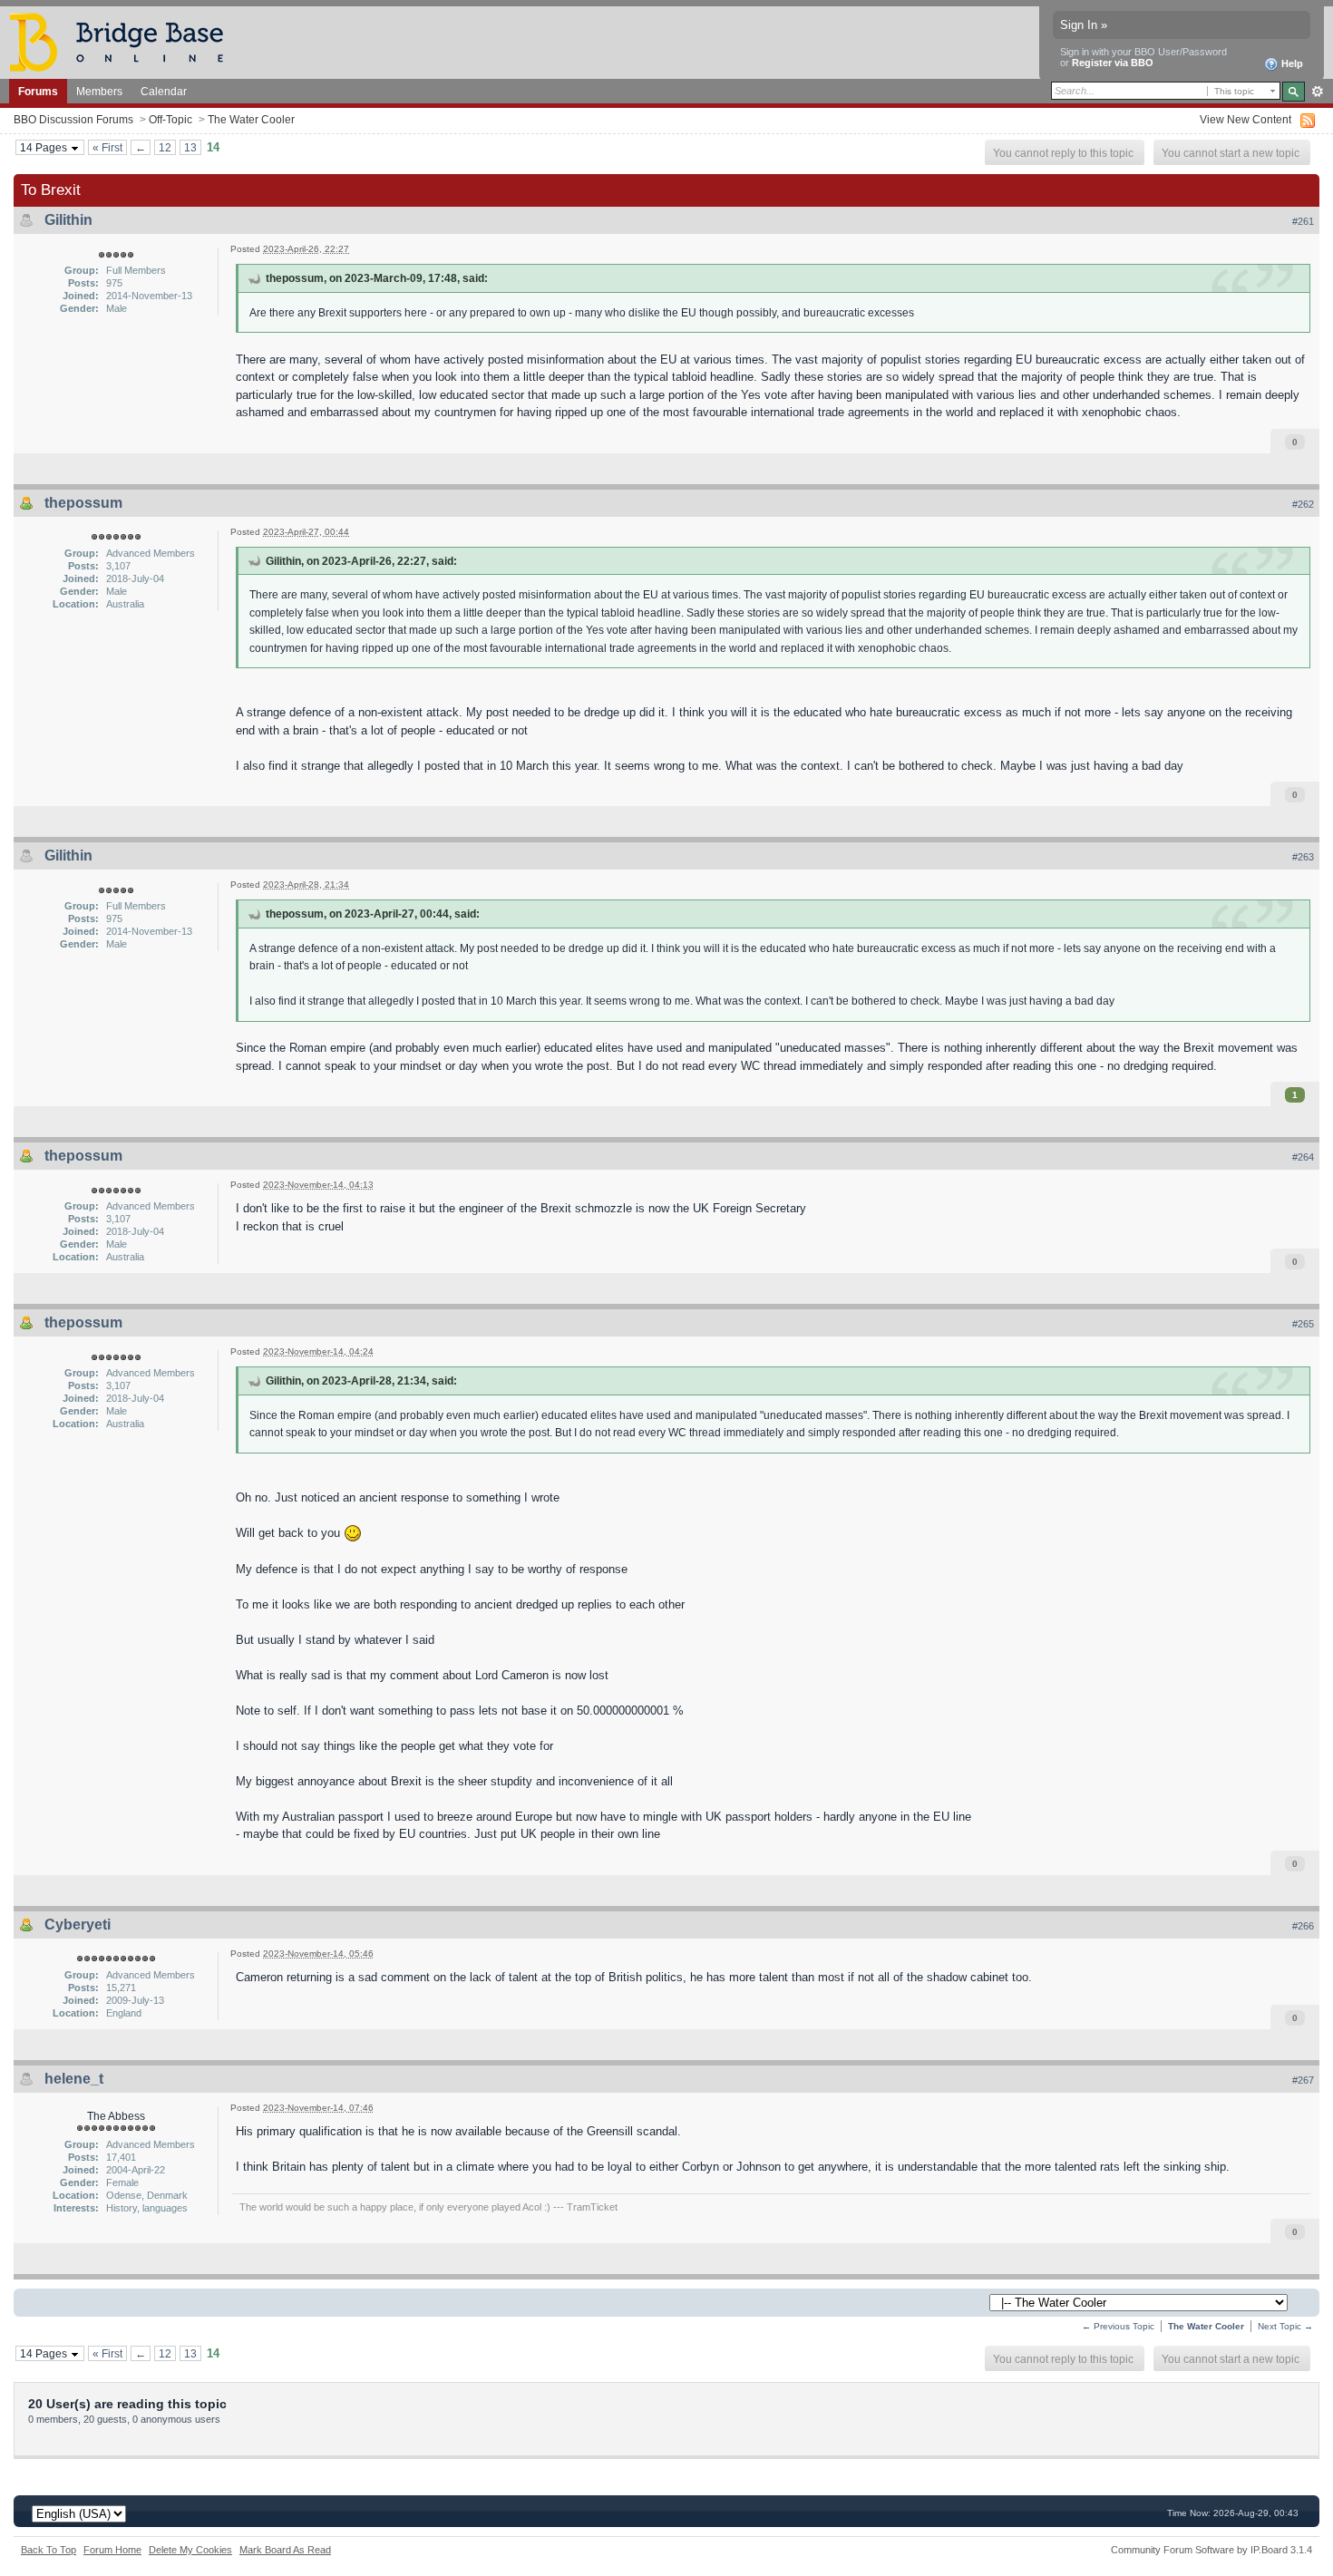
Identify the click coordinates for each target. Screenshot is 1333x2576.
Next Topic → (1285, 2326)
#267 (1303, 2080)
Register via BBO (1113, 63)
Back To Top (49, 2550)
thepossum (83, 503)
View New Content (1245, 119)
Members (99, 91)
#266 (1303, 1926)
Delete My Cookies (190, 2550)
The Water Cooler (251, 119)
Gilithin (68, 220)
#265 (1303, 1324)
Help (1291, 63)
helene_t (74, 2079)
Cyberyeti (78, 1925)
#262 (1303, 504)
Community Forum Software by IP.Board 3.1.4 (1211, 2550)
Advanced (1317, 92)
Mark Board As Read (285, 2550)
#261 (1303, 221)
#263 (1303, 857)
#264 (1303, 1157)
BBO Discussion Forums (73, 119)
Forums (38, 91)
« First (107, 147)
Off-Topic (170, 119)
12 (165, 147)
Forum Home (112, 2550)
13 (190, 147)
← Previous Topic (1118, 2326)
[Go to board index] (124, 41)
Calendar (164, 91)
